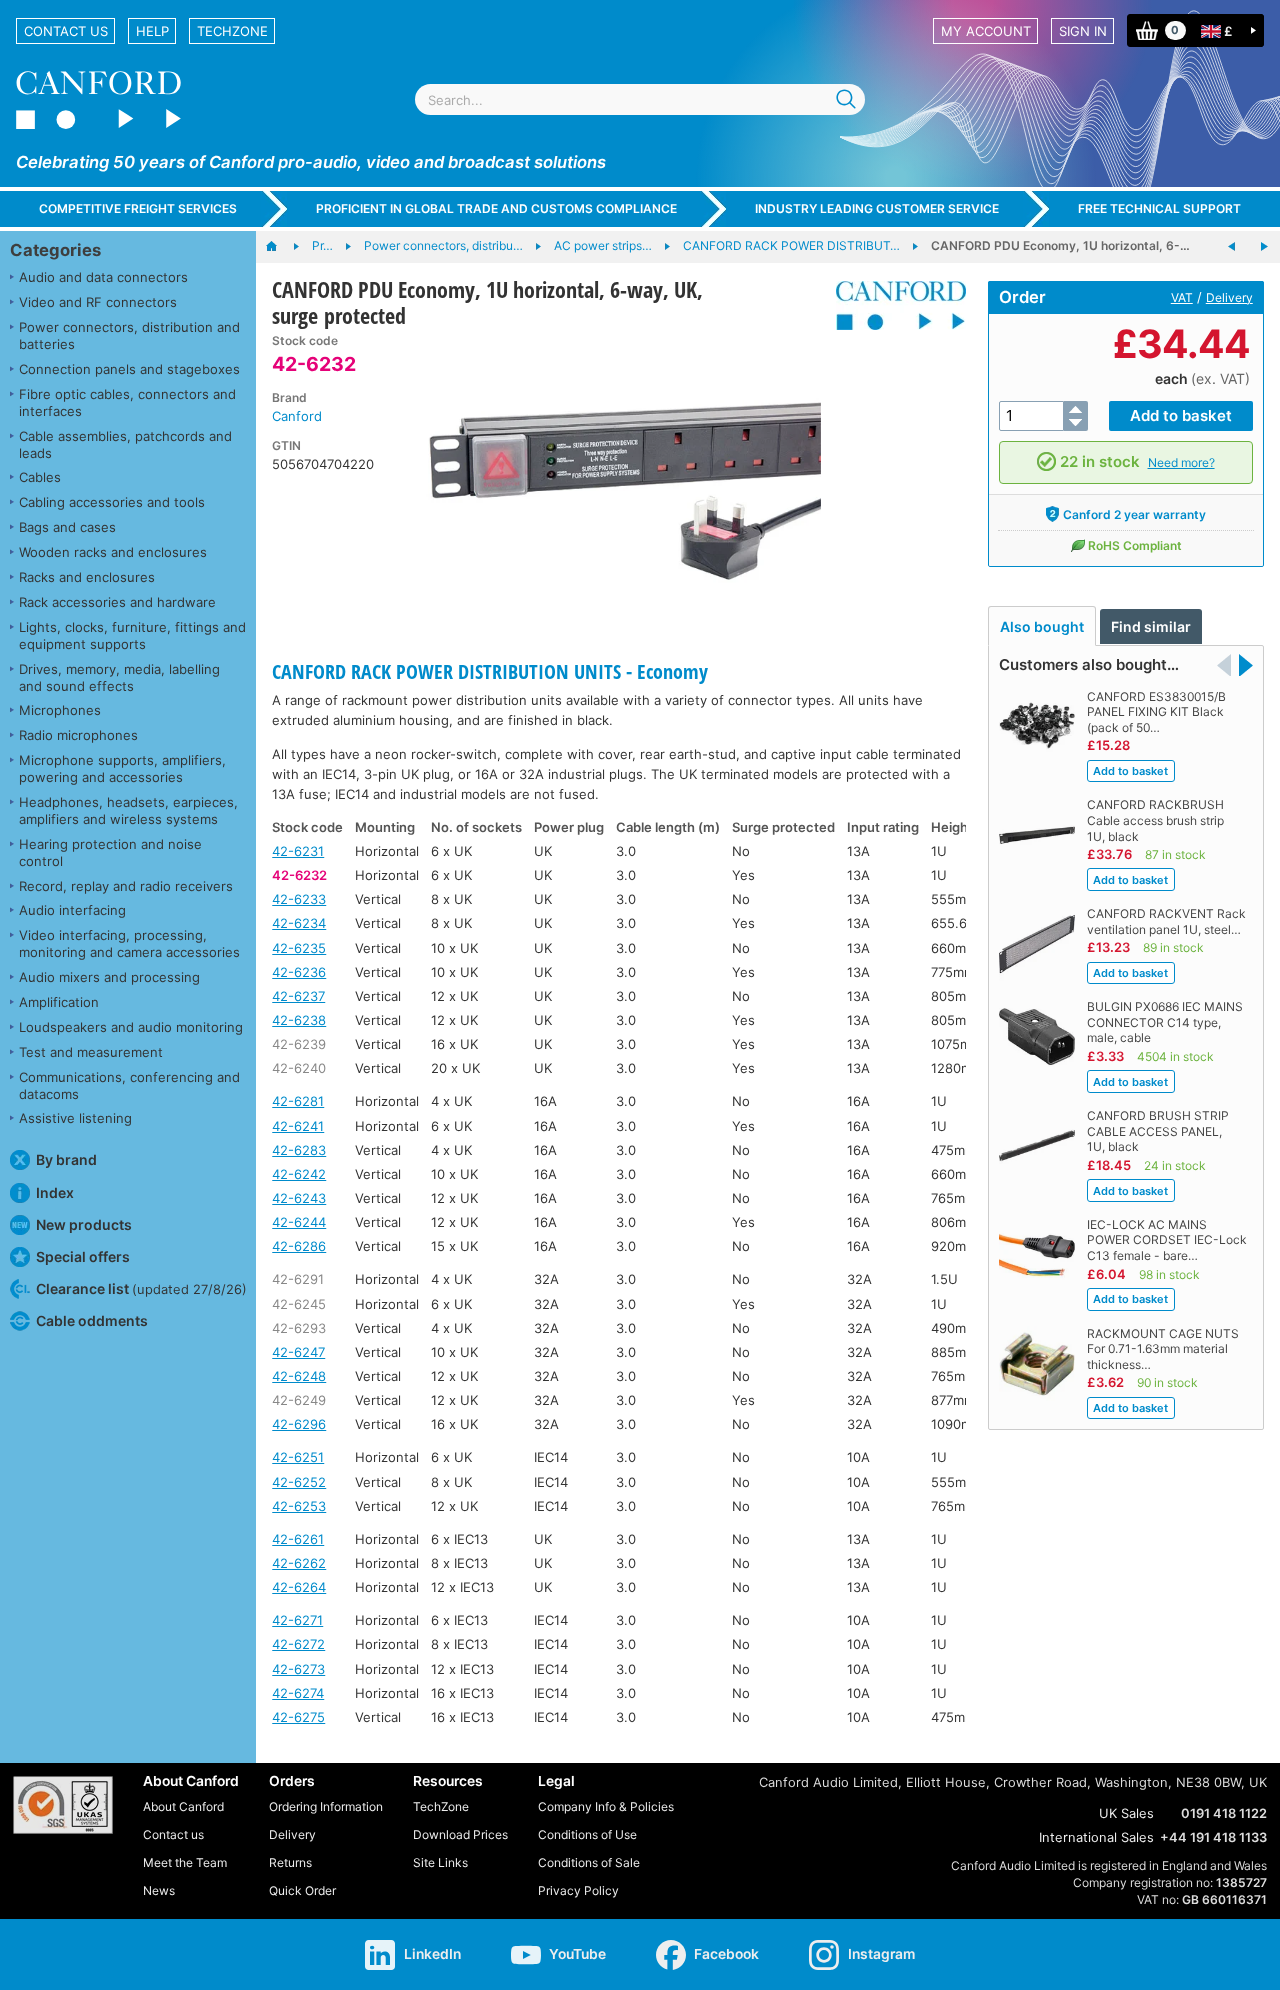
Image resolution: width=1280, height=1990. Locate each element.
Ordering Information (326, 1806)
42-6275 (298, 1717)
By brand (66, 1159)
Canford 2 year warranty (1134, 514)
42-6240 (299, 1068)
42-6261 (298, 1539)
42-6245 (299, 1304)
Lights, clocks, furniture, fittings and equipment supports (132, 635)
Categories (55, 250)
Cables (40, 477)
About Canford (183, 1806)
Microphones (60, 710)
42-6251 (298, 1457)
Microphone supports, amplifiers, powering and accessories (122, 768)
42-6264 (299, 1587)
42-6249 (299, 1400)
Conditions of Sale (589, 1862)
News (159, 1890)
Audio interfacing (72, 910)
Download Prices (460, 1834)
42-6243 (299, 1198)
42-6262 (299, 1563)
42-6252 (299, 1482)
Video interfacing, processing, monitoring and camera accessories (129, 943)
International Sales (1096, 1837)
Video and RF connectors (98, 302)
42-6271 (297, 1620)
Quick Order (302, 1890)
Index (55, 1192)
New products (84, 1224)
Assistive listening (75, 1118)
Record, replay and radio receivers (126, 886)
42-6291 (298, 1279)
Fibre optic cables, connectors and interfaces (127, 402)
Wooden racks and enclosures (113, 552)
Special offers (83, 1256)
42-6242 (299, 1174)
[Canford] (893, 305)
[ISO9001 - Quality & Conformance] (63, 1805)
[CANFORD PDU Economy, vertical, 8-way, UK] (1264, 247)
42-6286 (299, 1246)
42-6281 (298, 1101)
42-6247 (298, 1352)
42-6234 (299, 923)
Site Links (440, 1862)
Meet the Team (185, 1862)
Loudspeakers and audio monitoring (131, 1027)
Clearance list (141, 1288)
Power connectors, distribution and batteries (129, 335)
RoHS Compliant (1135, 545)
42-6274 (298, 1693)
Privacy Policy (578, 1890)
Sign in (1083, 31)
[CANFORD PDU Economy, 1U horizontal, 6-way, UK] (1232, 247)
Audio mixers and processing (109, 977)
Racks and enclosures (87, 577)
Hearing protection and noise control (110, 852)
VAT (1182, 297)
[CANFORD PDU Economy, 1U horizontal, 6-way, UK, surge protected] (607, 484)
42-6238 (299, 1020)
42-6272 (298, 1644)
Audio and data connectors (103, 277)
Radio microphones (78, 735)
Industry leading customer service (877, 208)
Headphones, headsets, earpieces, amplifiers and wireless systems (128, 810)
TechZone (232, 31)
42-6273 (298, 1669)
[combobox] (640, 99)
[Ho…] (281, 247)
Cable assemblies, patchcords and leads (125, 444)
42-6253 (299, 1506)
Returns (290, 1862)
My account (986, 31)
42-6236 (299, 972)
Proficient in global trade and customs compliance (496, 208)
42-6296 (299, 1424)
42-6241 (298, 1126)
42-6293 (299, 1328)
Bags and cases (67, 527)
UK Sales (1126, 1813)
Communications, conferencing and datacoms (129, 1085)
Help (152, 31)
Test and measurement (91, 1052)
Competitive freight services (138, 208)
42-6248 (299, 1376)
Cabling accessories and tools (112, 502)
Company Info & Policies (606, 1806)
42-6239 (299, 1044)
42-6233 (299, 899)
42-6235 (299, 948)
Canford (297, 416)
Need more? (1181, 462)
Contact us (66, 31)
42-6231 (298, 851)
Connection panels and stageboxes (129, 369)
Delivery (1229, 297)
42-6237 (298, 996)
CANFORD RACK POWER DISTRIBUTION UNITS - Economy (490, 671)
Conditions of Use (587, 1834)
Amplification (59, 1002)
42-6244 (299, 1222)
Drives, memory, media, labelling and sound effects (119, 677)
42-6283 (299, 1150)
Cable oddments (92, 1320)
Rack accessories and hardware (117, 602)
